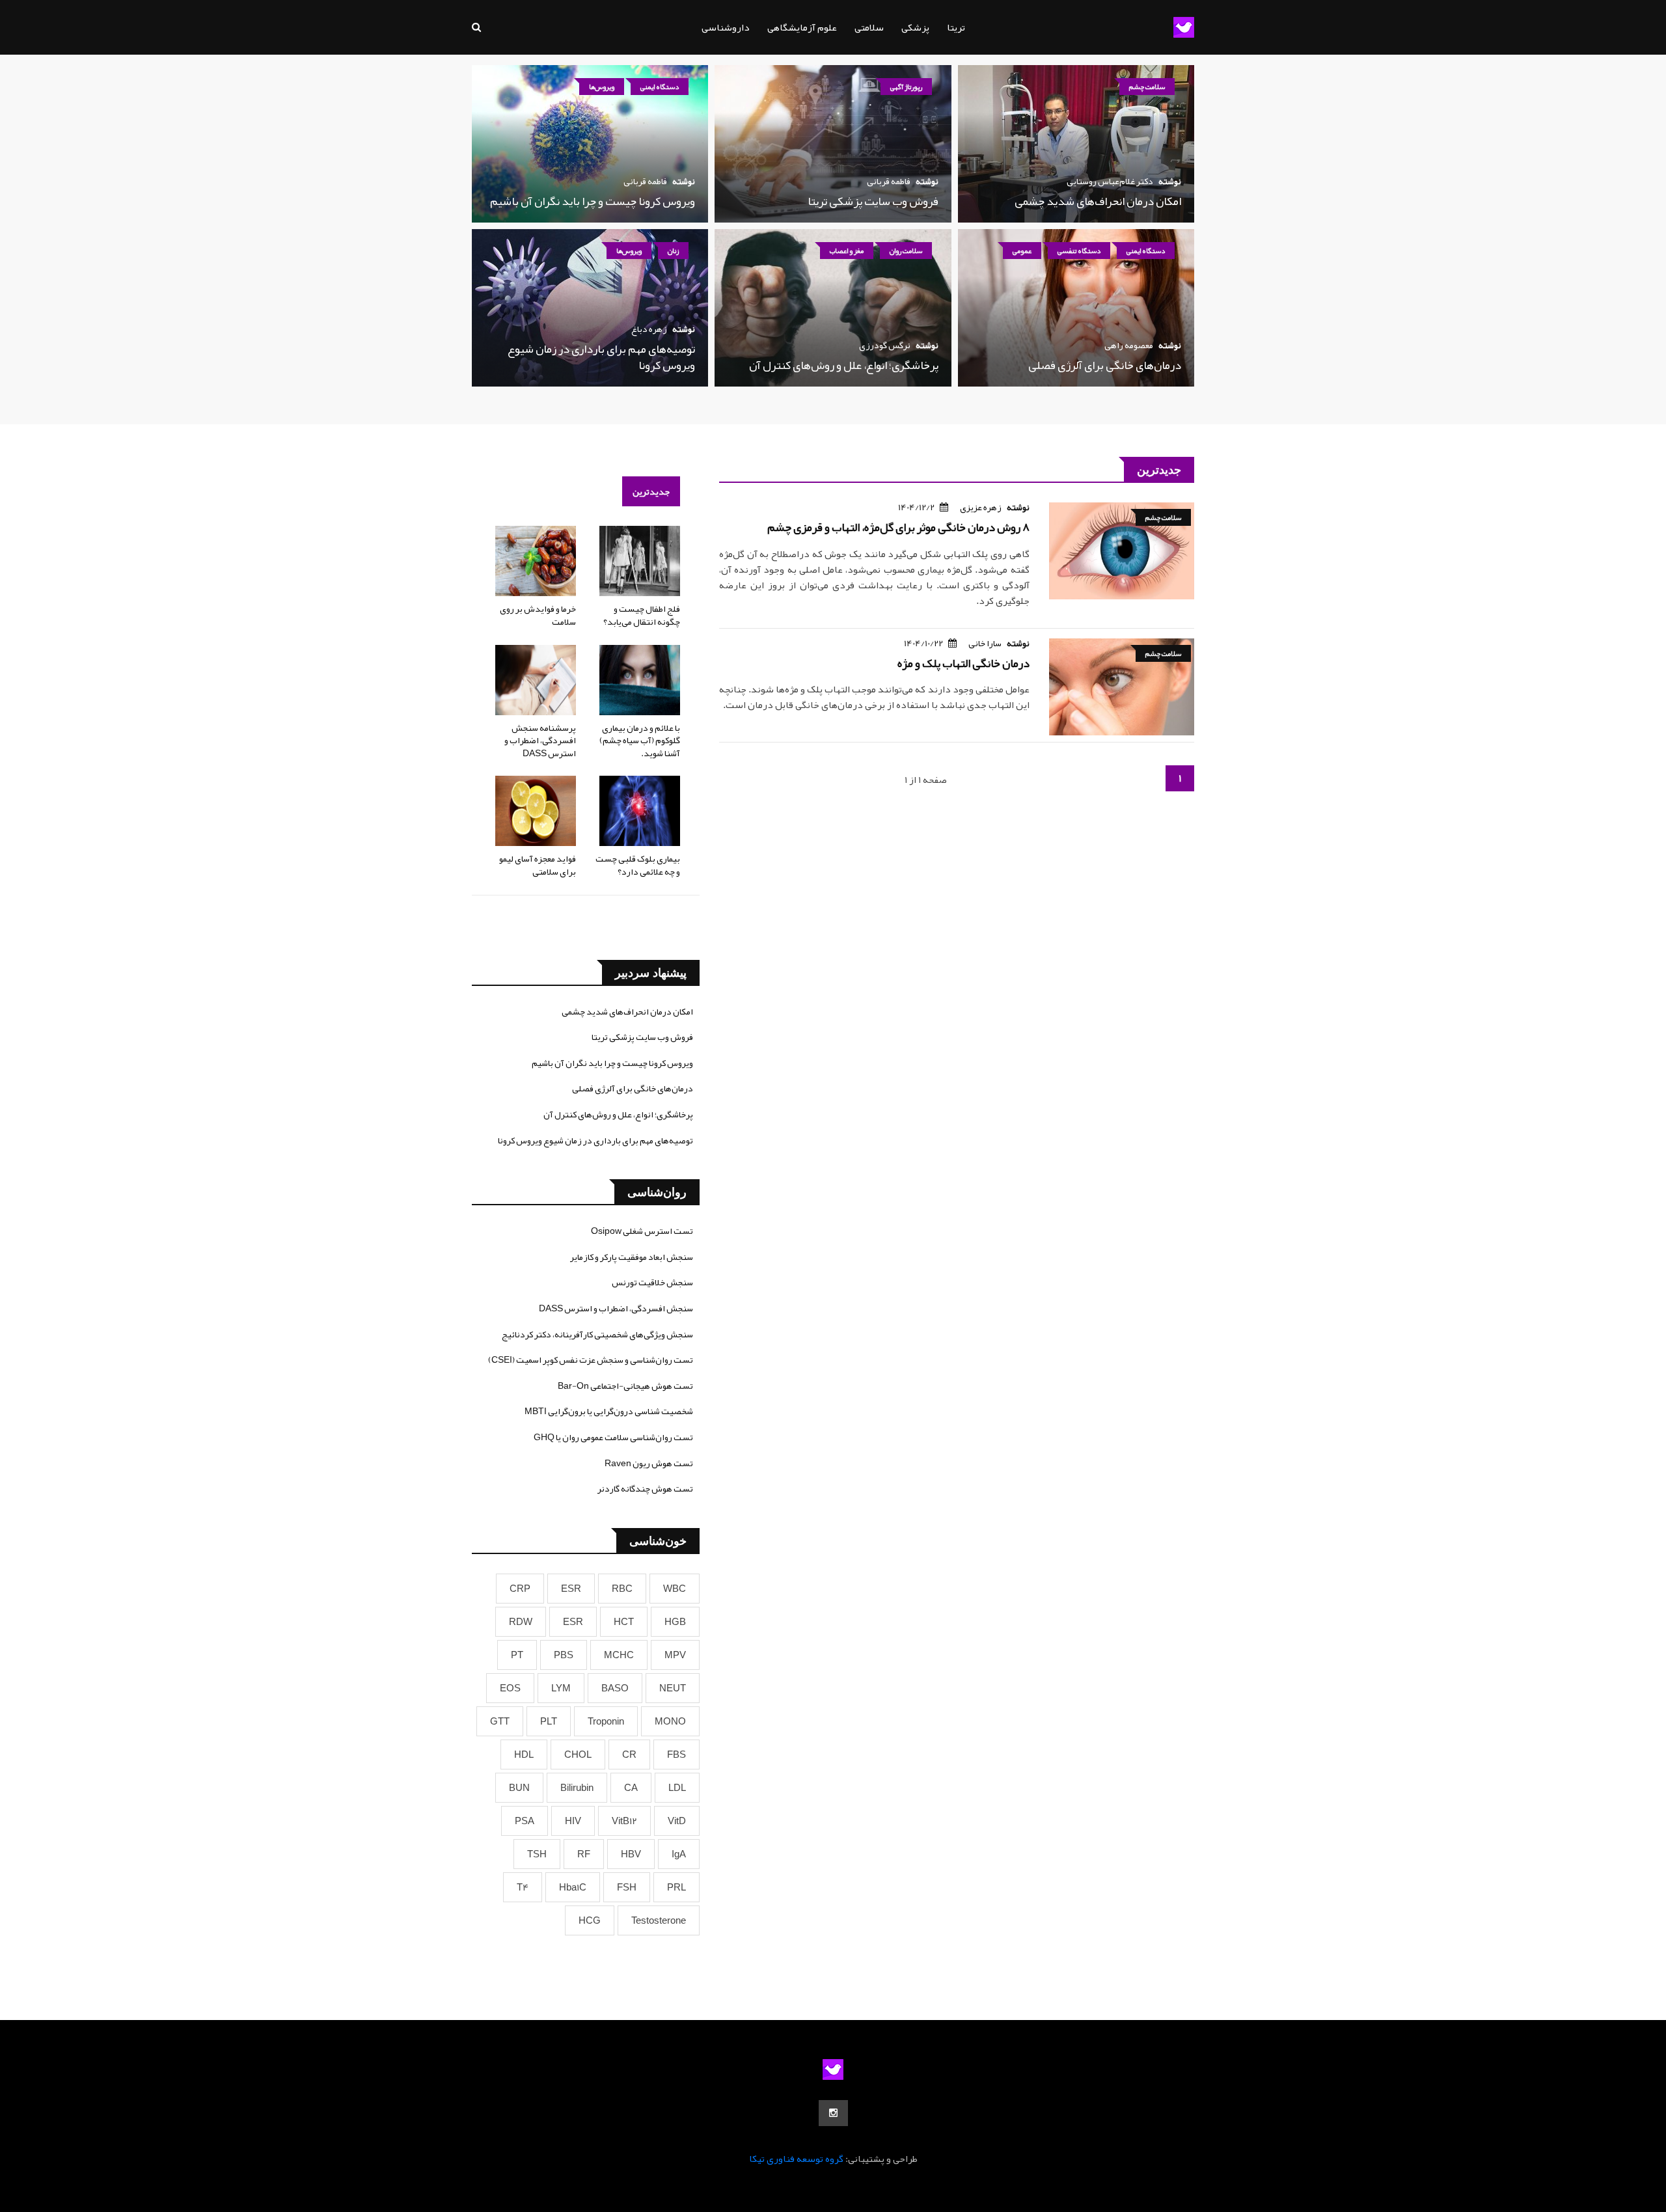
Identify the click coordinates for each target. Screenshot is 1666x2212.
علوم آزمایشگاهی (802, 27)
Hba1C (573, 1887)
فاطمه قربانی (889, 181)
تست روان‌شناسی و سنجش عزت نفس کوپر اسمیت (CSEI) (591, 1359)
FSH (627, 1887)
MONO (670, 1721)
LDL (677, 1788)
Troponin (606, 1721)
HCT (624, 1622)
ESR (571, 1589)
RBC (622, 1589)
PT (517, 1655)
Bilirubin (577, 1788)
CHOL (578, 1755)
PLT (549, 1721)
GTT (500, 1721)
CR (629, 1755)
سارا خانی (985, 643)
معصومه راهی (1129, 345)
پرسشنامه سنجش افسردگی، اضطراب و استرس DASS (540, 740)
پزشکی (915, 27)
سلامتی (869, 27)
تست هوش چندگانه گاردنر (645, 1488)
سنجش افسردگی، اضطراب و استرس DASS (616, 1308)
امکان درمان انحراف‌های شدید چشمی (1098, 201)
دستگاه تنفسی (1079, 251)
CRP (520, 1589)
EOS (510, 1688)
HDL (524, 1755)
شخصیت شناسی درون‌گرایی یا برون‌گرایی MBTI (609, 1411)
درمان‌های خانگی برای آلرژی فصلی (1105, 365)
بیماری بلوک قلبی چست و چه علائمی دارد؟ (638, 865)
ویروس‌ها (602, 87)
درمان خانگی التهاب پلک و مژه (963, 663)
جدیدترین (651, 491)
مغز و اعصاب (847, 251)
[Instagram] (833, 2113)
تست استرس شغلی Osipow (642, 1231)
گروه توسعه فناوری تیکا (796, 2159)
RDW (521, 1622)
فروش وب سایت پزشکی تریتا (873, 201)
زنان (673, 251)
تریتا (956, 27)
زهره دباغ (649, 329)
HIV (573, 1821)
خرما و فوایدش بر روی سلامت (538, 615)
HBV (631, 1854)
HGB (675, 1622)
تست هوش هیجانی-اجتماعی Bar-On (625, 1386)
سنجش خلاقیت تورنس (652, 1282)
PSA (525, 1821)
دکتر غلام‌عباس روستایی (1110, 181)
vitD (677, 1821)
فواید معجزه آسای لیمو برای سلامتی (538, 865)
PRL (676, 1887)
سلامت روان (906, 251)
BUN (519, 1788)
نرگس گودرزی (885, 345)
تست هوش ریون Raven (649, 1463)
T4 (523, 1887)
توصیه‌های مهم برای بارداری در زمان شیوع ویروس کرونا (601, 357)
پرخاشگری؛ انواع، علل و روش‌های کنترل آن (844, 365)
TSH (537, 1854)
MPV (675, 1655)
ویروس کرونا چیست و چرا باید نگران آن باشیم (593, 201)
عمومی (1022, 251)
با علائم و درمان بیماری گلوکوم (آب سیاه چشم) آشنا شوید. (640, 740)
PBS (564, 1655)
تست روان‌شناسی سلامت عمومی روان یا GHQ (613, 1437)
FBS (676, 1755)
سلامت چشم (1147, 87)
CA (631, 1788)
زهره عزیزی (981, 507)
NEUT (673, 1688)
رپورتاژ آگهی (906, 87)
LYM (561, 1688)
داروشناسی (726, 27)
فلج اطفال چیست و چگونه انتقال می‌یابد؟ (642, 615)
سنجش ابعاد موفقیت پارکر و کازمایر (632, 1257)
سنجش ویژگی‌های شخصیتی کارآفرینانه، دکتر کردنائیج (597, 1334)
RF (584, 1854)
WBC (675, 1589)
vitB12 (624, 1821)
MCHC (619, 1655)
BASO (615, 1688)
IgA (679, 1854)
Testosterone (659, 1920)
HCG (590, 1920)
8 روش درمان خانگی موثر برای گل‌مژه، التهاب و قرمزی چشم (898, 527)
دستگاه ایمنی (660, 87)
